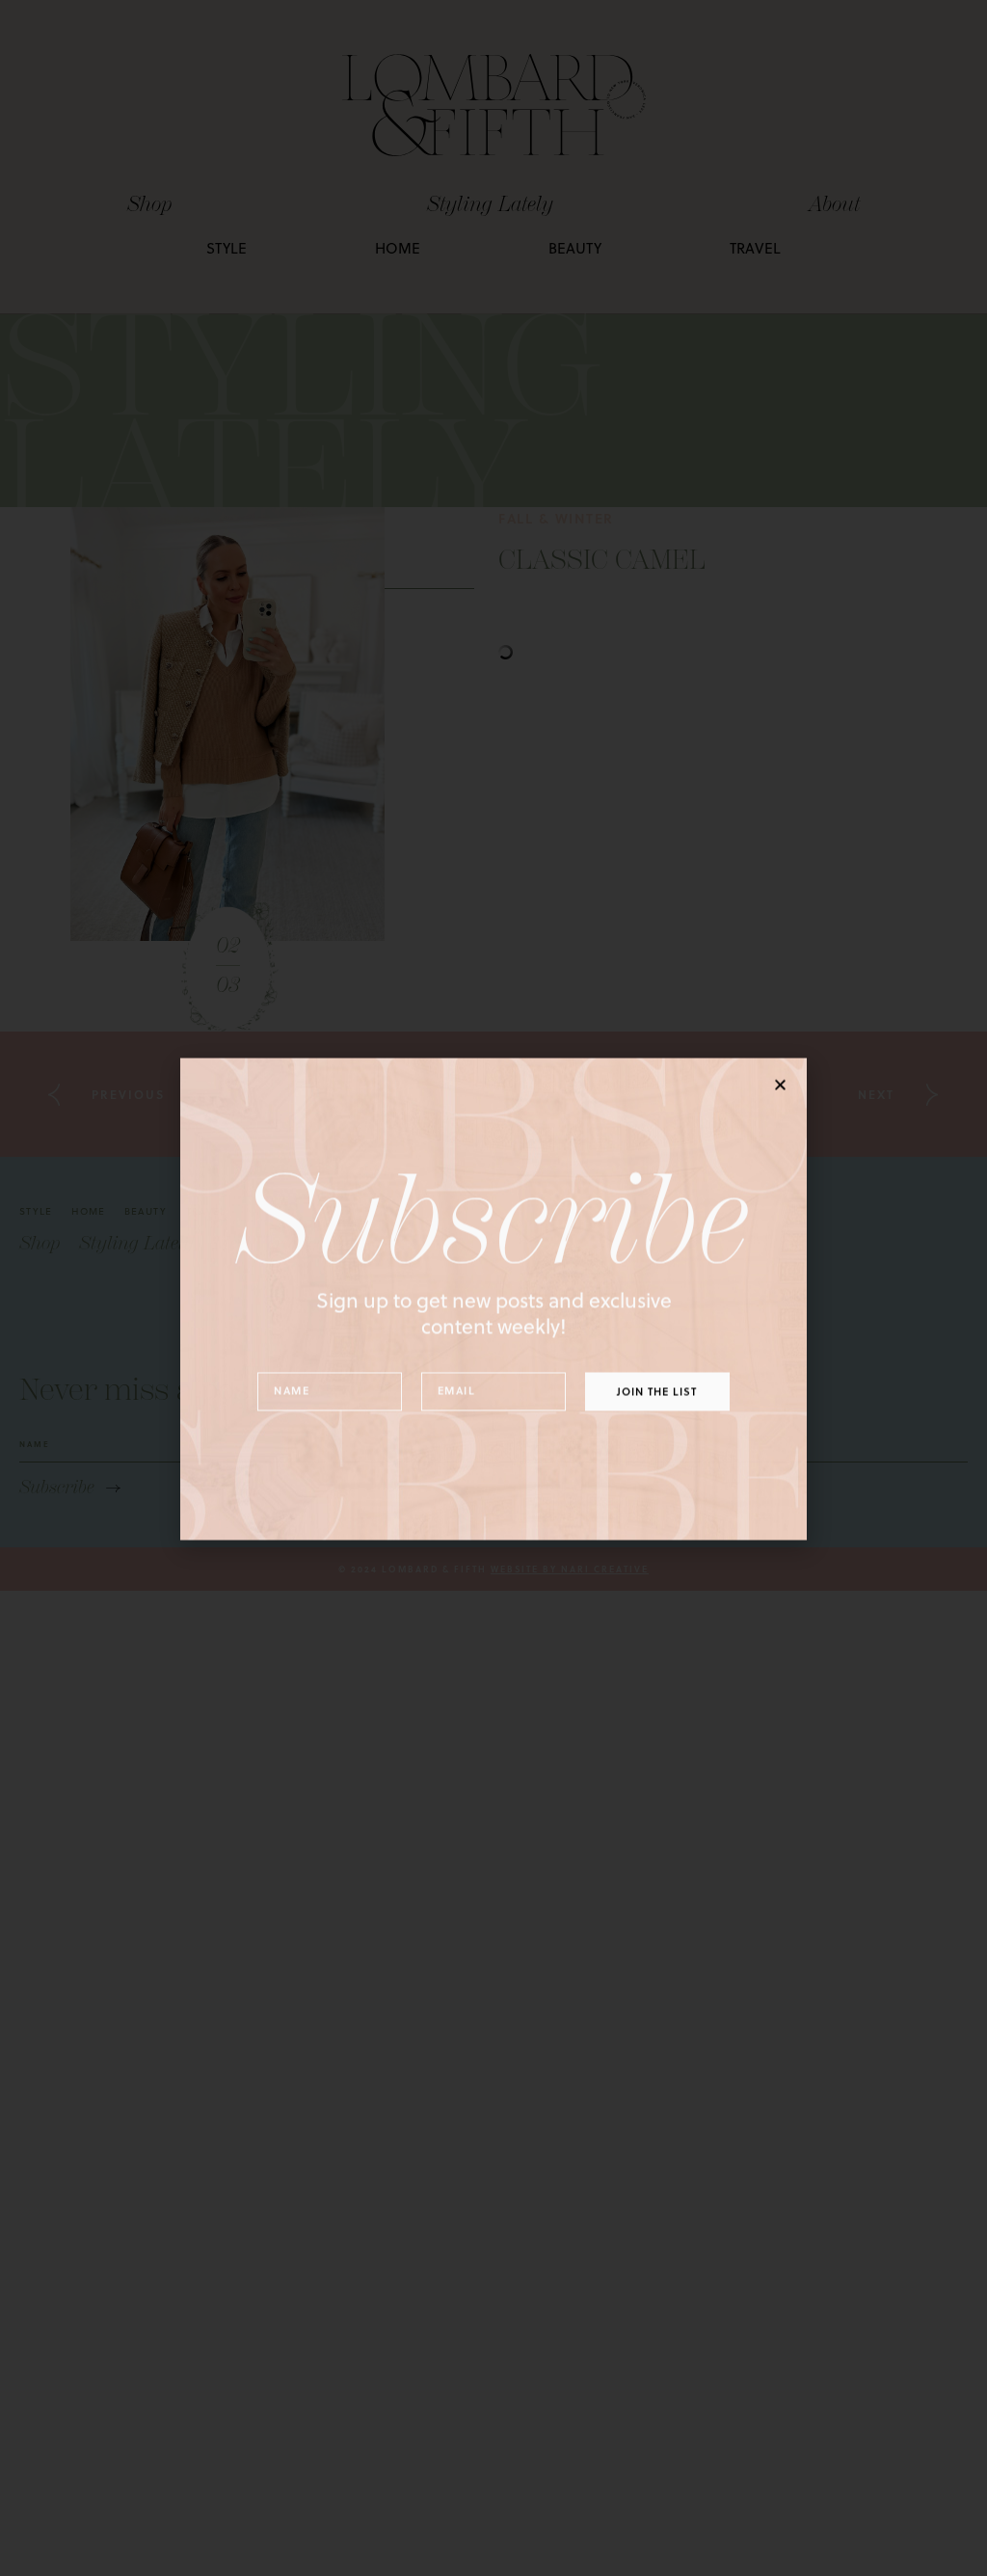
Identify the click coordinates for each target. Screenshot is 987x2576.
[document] (493, 1288)
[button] (780, 1073)
